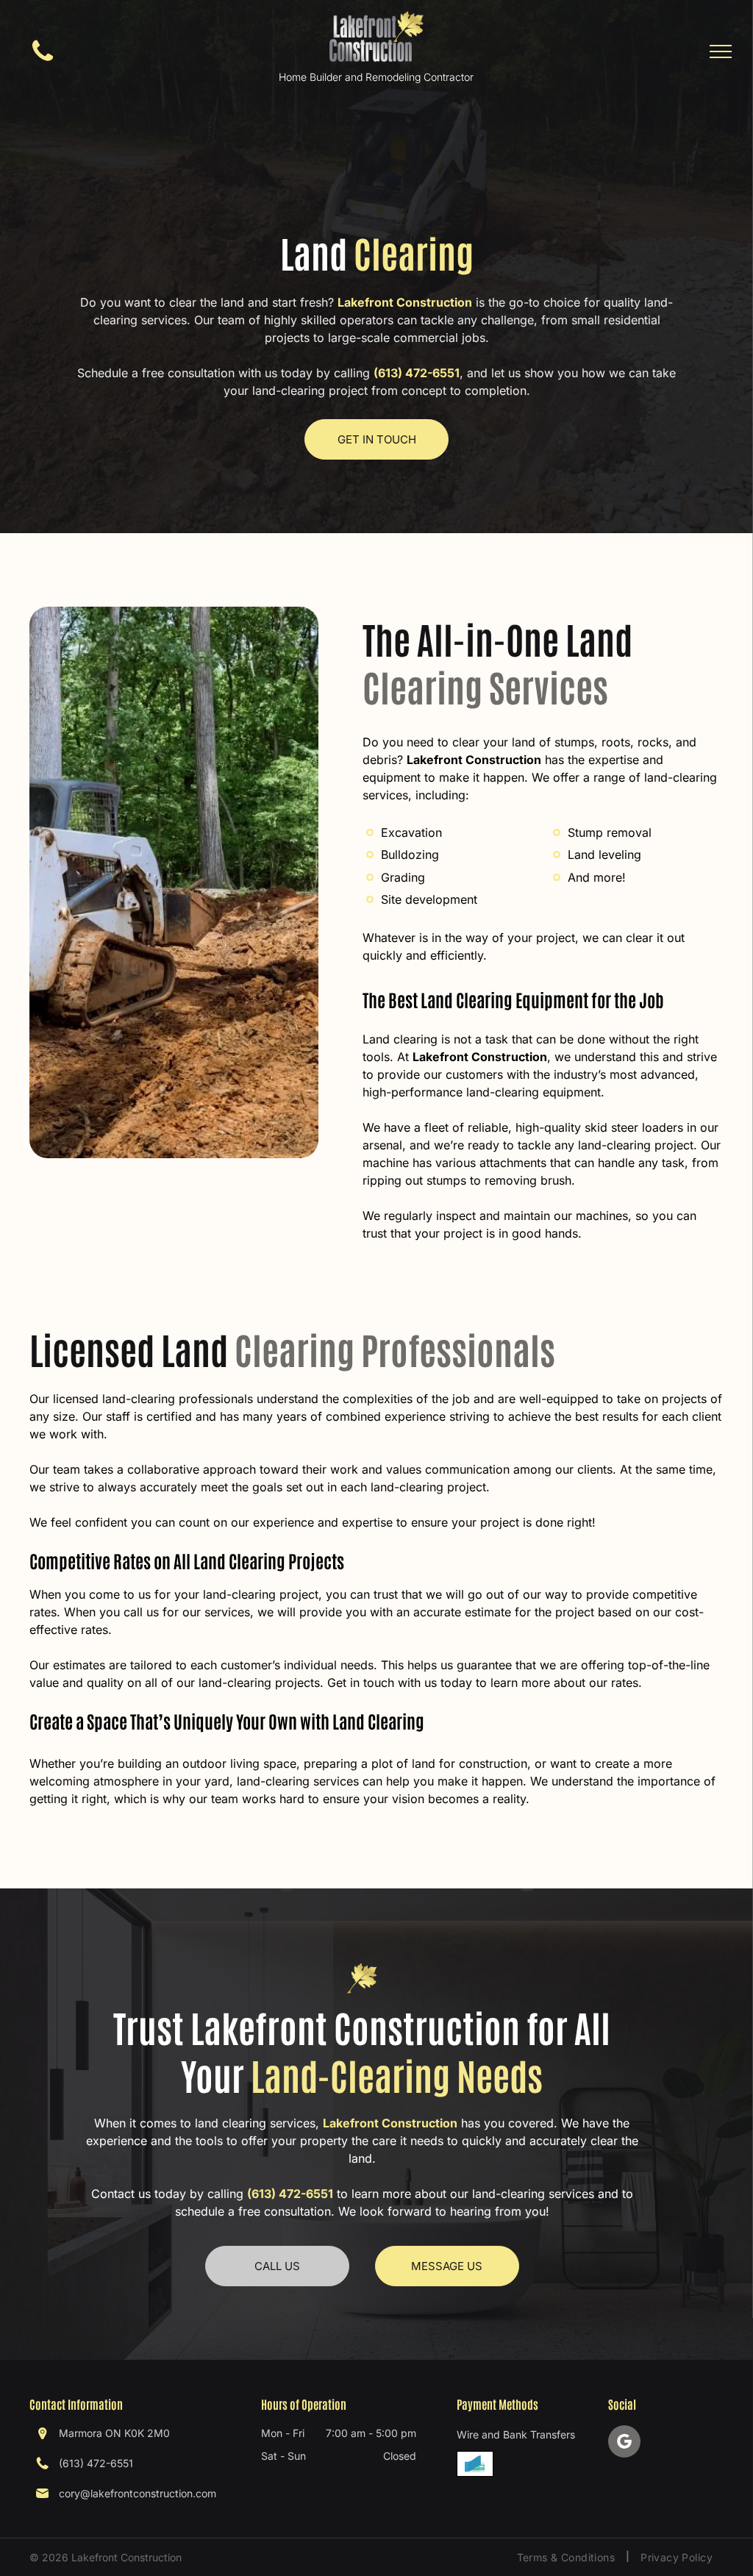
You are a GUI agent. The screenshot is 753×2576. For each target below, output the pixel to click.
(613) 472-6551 (417, 373)
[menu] (721, 51)
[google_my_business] (624, 2443)
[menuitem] (568, 2557)
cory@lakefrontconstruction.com (138, 2493)
